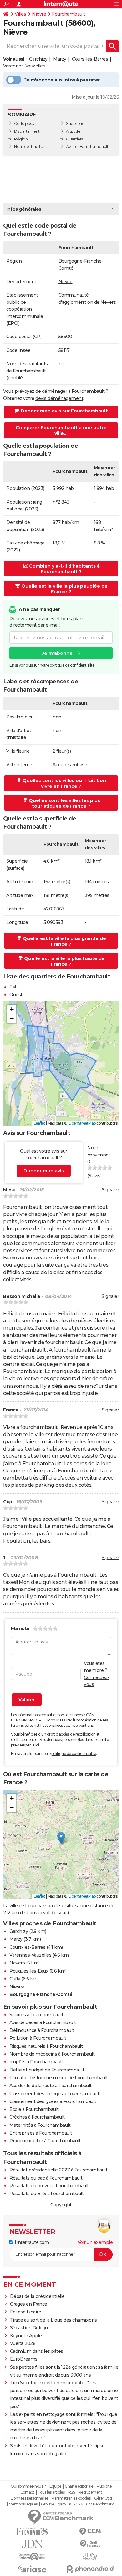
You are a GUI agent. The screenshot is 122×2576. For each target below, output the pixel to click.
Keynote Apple (26, 2336)
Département (27, 131)
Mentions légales (23, 2504)
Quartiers (74, 139)
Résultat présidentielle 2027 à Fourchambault (58, 2170)
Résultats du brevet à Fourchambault (49, 2186)
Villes (20, 14)
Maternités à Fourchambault (40, 2125)
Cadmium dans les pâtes (37, 2351)
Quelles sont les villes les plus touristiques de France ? (64, 803)
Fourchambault (69, 14)
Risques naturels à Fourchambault (46, 2046)
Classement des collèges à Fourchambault (55, 2094)
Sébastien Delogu (29, 2328)
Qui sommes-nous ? (28, 2486)
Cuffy (15, 1979)
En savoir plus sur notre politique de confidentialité (52, 665)
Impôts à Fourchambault (36, 2062)
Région (21, 139)
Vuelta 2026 (23, 2343)
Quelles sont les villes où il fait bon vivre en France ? (64, 783)
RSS (72, 2492)
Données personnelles (29, 2498)
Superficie (75, 123)
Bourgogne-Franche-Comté (41, 1994)
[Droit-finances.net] (90, 2544)
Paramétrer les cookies (71, 2498)
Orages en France (29, 2304)
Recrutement (90, 2492)
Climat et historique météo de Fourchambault (59, 2078)
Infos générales (24, 209)
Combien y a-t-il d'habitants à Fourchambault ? (64, 569)
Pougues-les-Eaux (29, 1971)
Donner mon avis (44, 1171)
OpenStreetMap (82, 1123)
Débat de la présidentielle (37, 2296)
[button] (12, 1009)
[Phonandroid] (90, 2569)
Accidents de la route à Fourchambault (51, 2086)
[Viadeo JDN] (90, 2556)
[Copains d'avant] (32, 2556)
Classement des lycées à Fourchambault (53, 2101)
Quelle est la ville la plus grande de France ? (64, 941)
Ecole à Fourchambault (34, 2109)
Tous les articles (51, 2492)
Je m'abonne (57, 653)
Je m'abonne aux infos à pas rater (62, 80)
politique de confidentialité (74, 1753)
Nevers (17, 1963)
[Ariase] (32, 2569)
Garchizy (38, 59)
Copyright (61, 2205)
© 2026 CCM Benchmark (91, 2504)
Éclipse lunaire (26, 2312)
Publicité (104, 2486)
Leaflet (40, 1123)
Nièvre (39, 14)
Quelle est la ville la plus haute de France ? (64, 961)
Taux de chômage (25, 543)
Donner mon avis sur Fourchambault (64, 411)
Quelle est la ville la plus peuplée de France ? (64, 589)
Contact (27, 2492)
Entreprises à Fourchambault (41, 2133)
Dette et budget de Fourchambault (47, 2070)
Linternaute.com (31, 2242)
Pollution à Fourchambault (38, 2038)
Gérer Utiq (103, 2498)
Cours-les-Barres (90, 59)
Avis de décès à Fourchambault (43, 2022)
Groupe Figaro (53, 2504)
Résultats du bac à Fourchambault (46, 2178)
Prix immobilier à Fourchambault (45, 2141)
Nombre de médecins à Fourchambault (52, 2054)
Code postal (25, 123)
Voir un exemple (95, 2242)
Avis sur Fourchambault (87, 147)
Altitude (73, 131)
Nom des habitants (31, 147)
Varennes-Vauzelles (24, 66)
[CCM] (90, 2532)
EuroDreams (24, 2359)
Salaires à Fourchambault (36, 2015)
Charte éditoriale (79, 2486)
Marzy (60, 59)
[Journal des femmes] (32, 2532)
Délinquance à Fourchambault (42, 2030)
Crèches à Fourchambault (37, 2117)
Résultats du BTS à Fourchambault (46, 2194)
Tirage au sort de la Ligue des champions (53, 2320)
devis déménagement (59, 398)
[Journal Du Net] (32, 2544)
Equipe (55, 2486)
